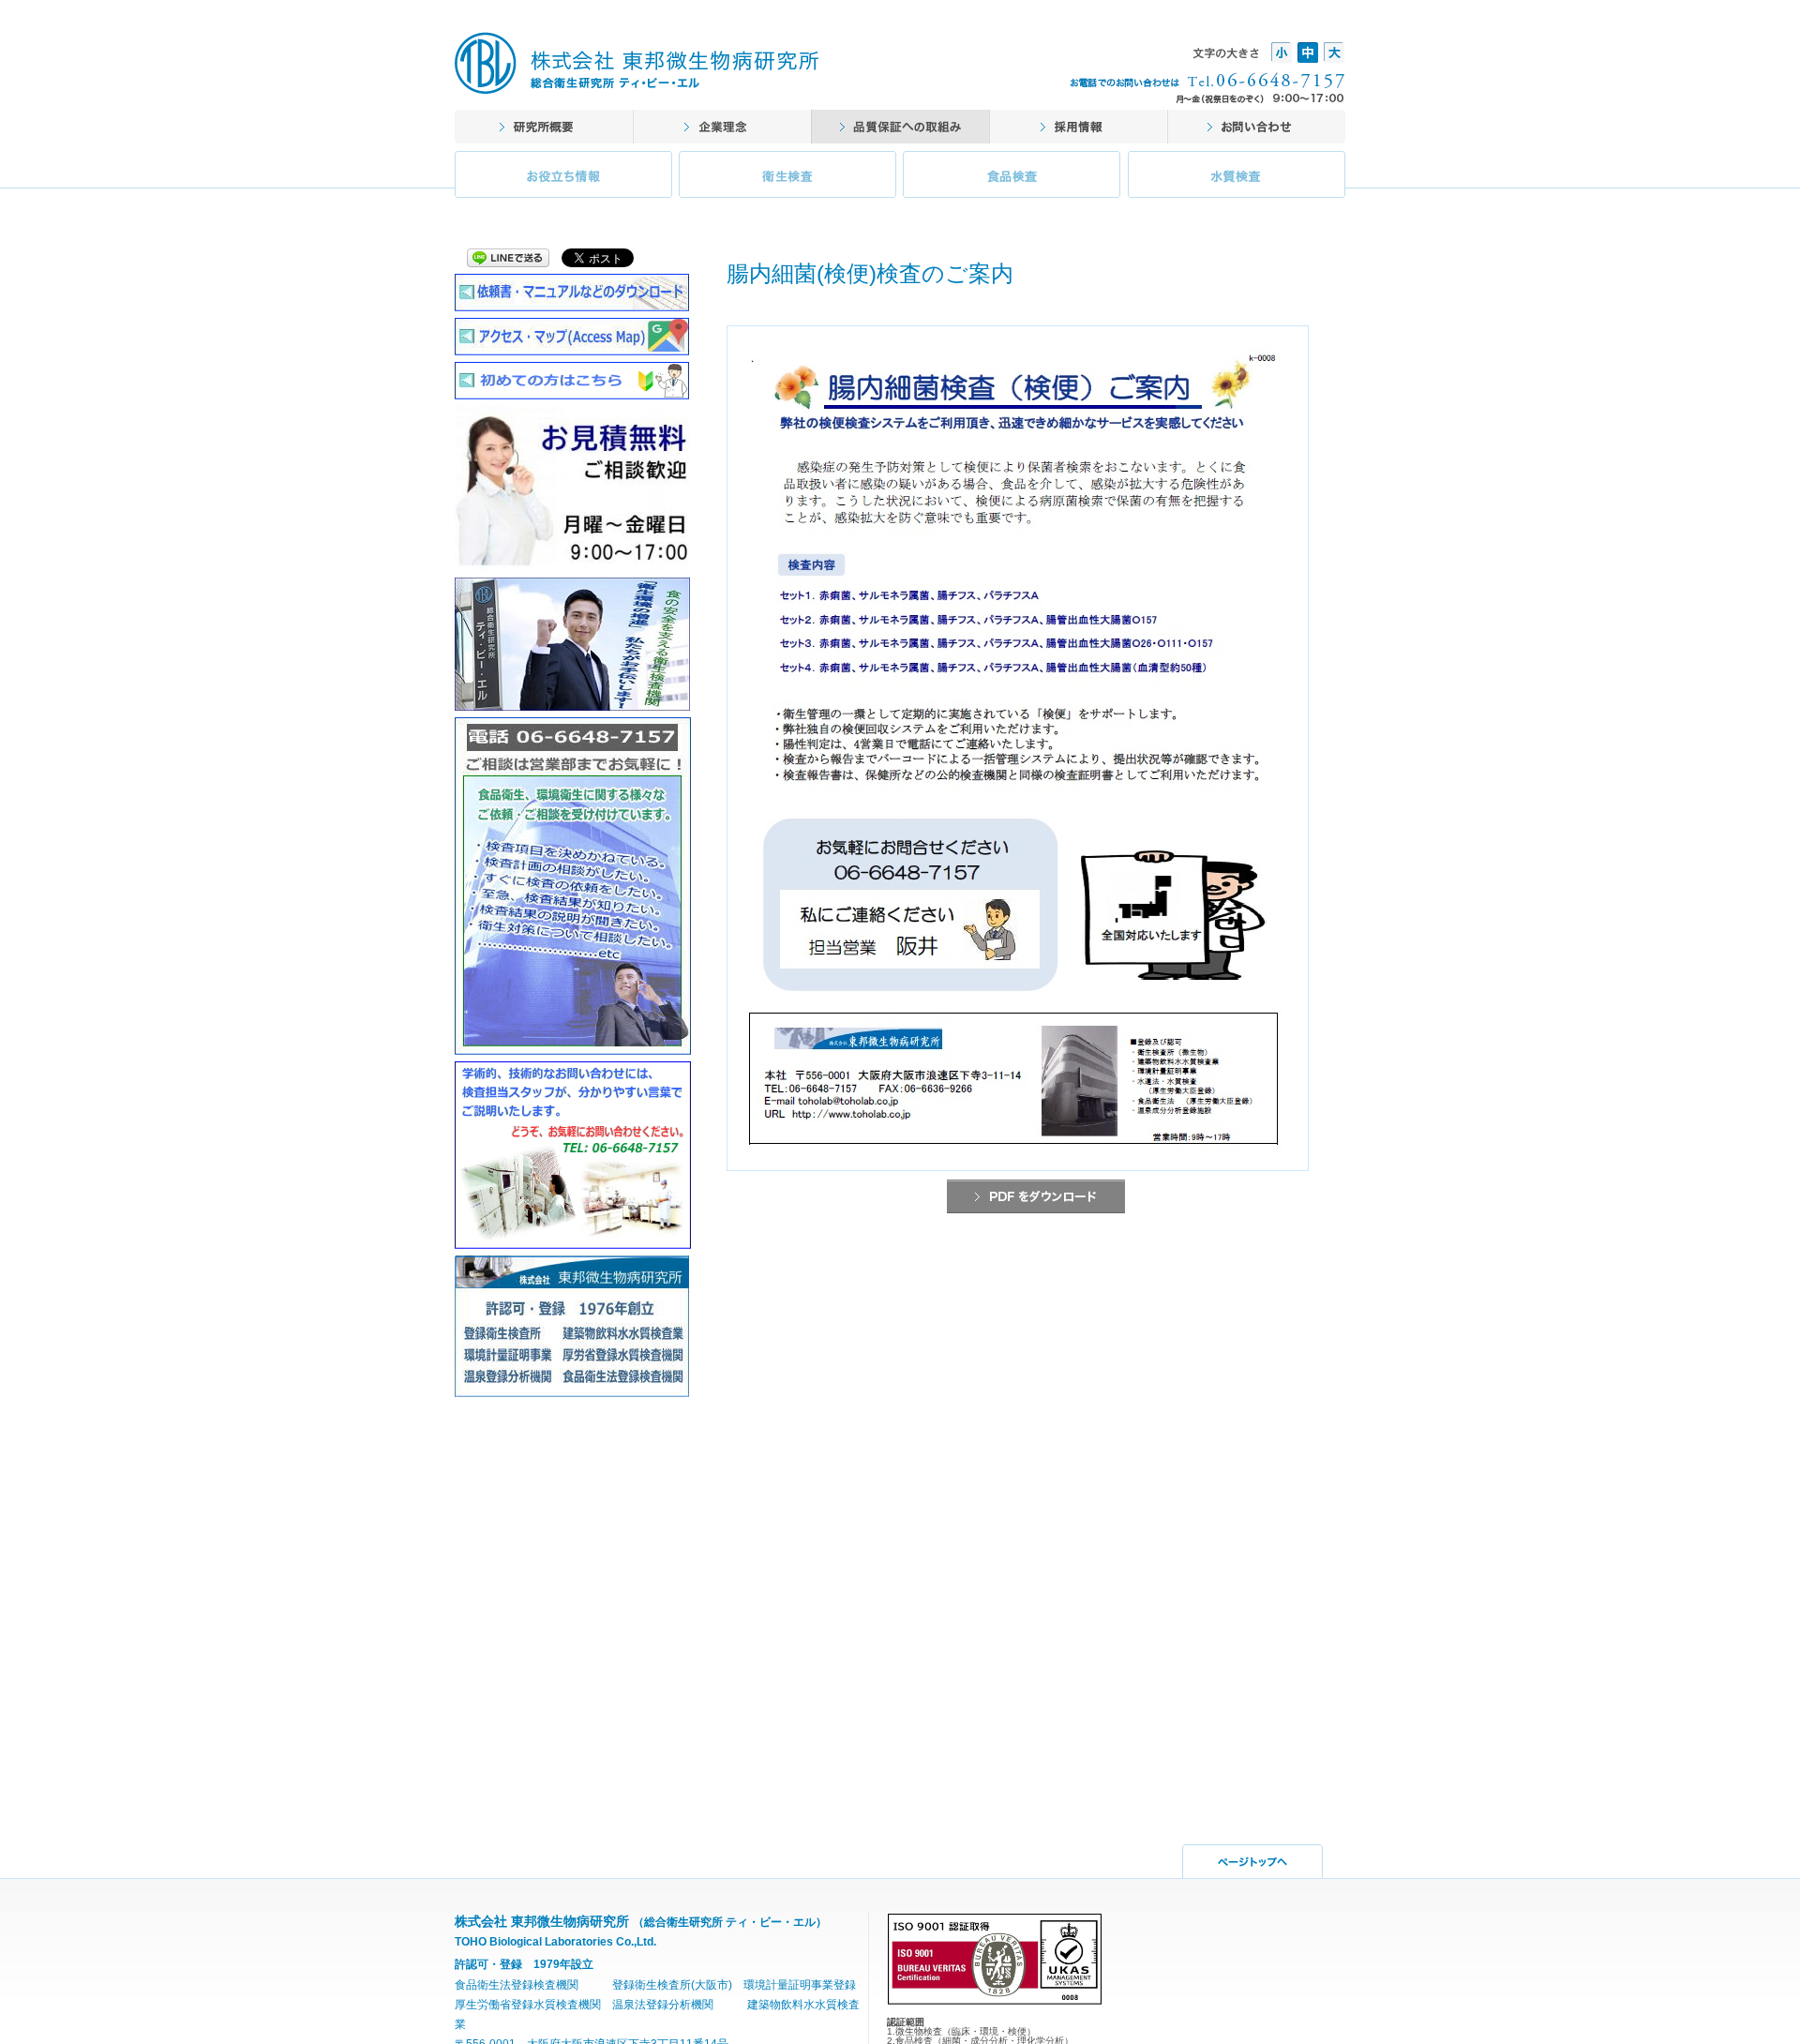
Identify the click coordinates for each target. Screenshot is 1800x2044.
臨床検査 (788, 179)
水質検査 (1235, 179)
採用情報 (1078, 127)
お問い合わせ (1256, 127)
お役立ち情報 (565, 179)
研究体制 (722, 127)
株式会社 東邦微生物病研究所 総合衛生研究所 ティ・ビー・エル (637, 63)
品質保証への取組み (900, 127)
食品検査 (1012, 179)
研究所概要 (544, 127)
